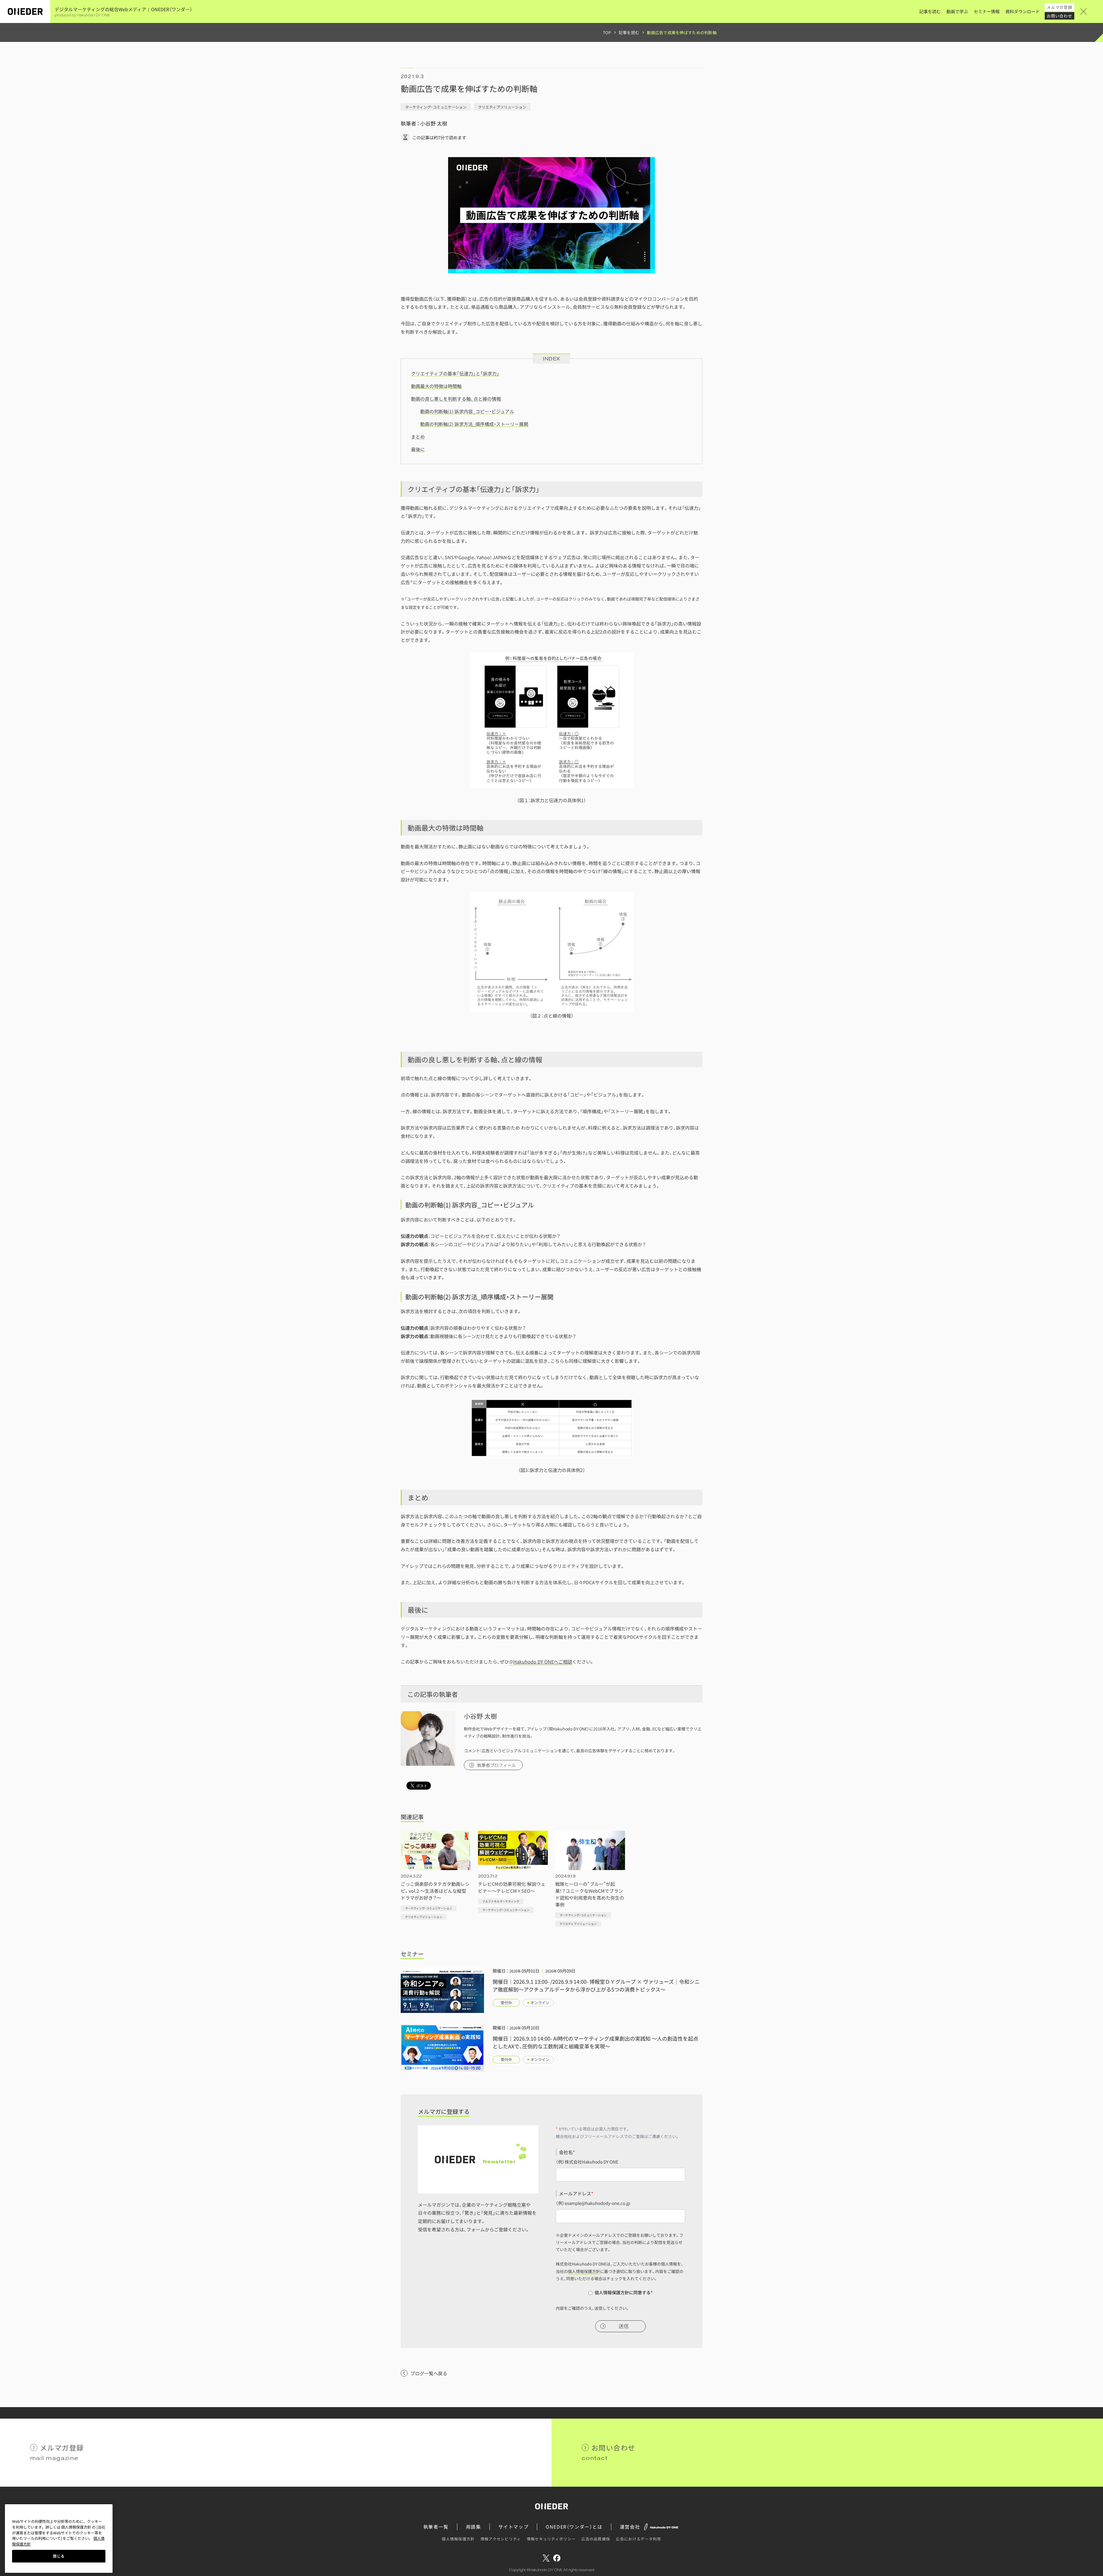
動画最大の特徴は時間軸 (436, 386)
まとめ (418, 437)
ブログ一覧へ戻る (429, 2373)
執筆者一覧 (436, 2527)
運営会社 (630, 2527)
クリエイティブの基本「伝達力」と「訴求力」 (455, 373)
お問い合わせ (1059, 16)
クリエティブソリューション (502, 107)
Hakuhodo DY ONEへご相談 (543, 1662)
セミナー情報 (987, 11)
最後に (418, 449)
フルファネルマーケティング (501, 1901)
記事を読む (930, 11)
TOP (607, 32)
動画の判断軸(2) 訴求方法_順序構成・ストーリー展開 (474, 424)
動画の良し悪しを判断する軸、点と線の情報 (456, 399)
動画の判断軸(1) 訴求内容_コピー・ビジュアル (467, 411)
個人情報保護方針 (584, 2271)
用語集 (474, 2527)
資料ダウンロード (1023, 11)
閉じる (59, 2556)
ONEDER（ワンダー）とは (574, 2527)
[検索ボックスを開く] (1092, 11)
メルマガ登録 (1059, 7)
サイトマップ (514, 2527)
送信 (624, 2326)
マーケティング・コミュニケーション (436, 107)
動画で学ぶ (957, 11)
